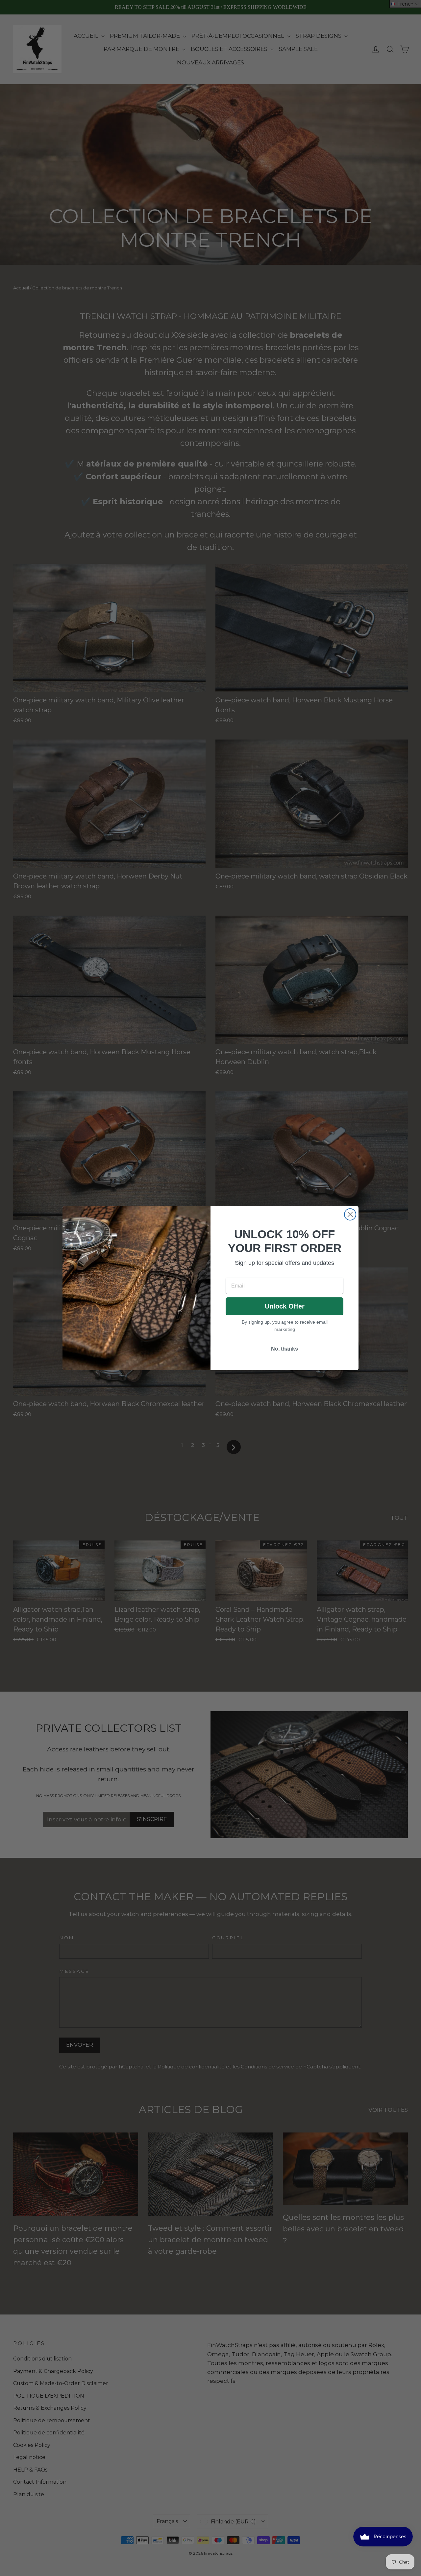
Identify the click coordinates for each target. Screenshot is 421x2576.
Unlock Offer (285, 1306)
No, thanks (285, 1349)
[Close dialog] (350, 1214)
